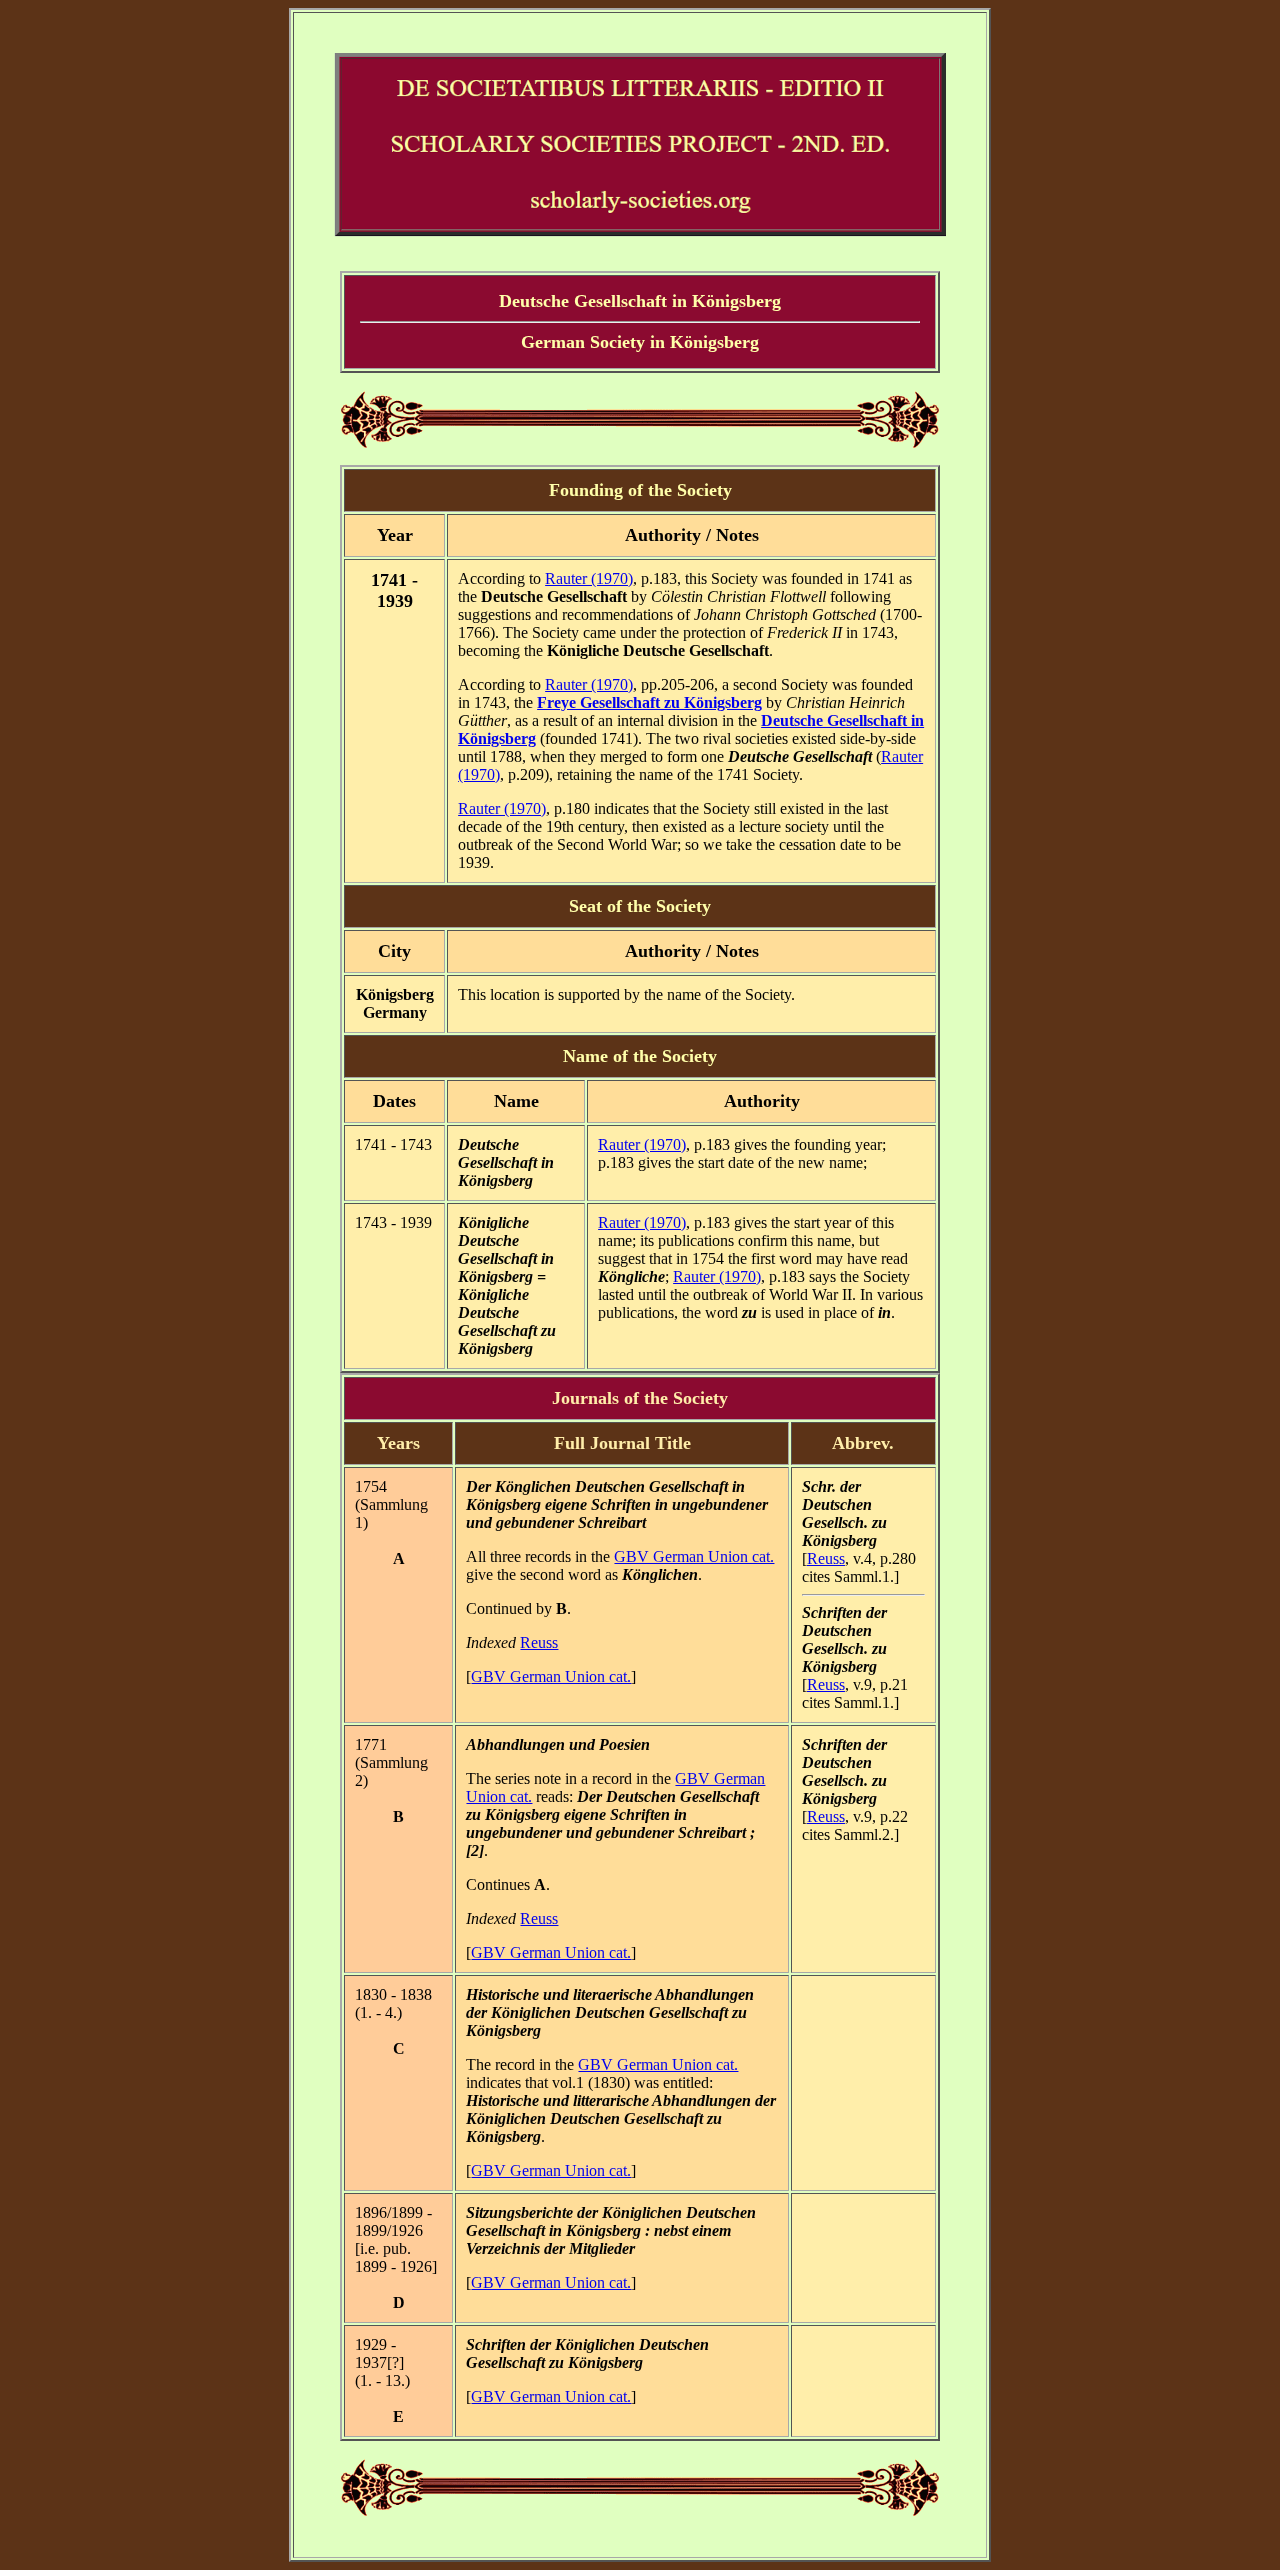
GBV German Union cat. (694, 1556)
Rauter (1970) (589, 578)
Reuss (539, 1642)
